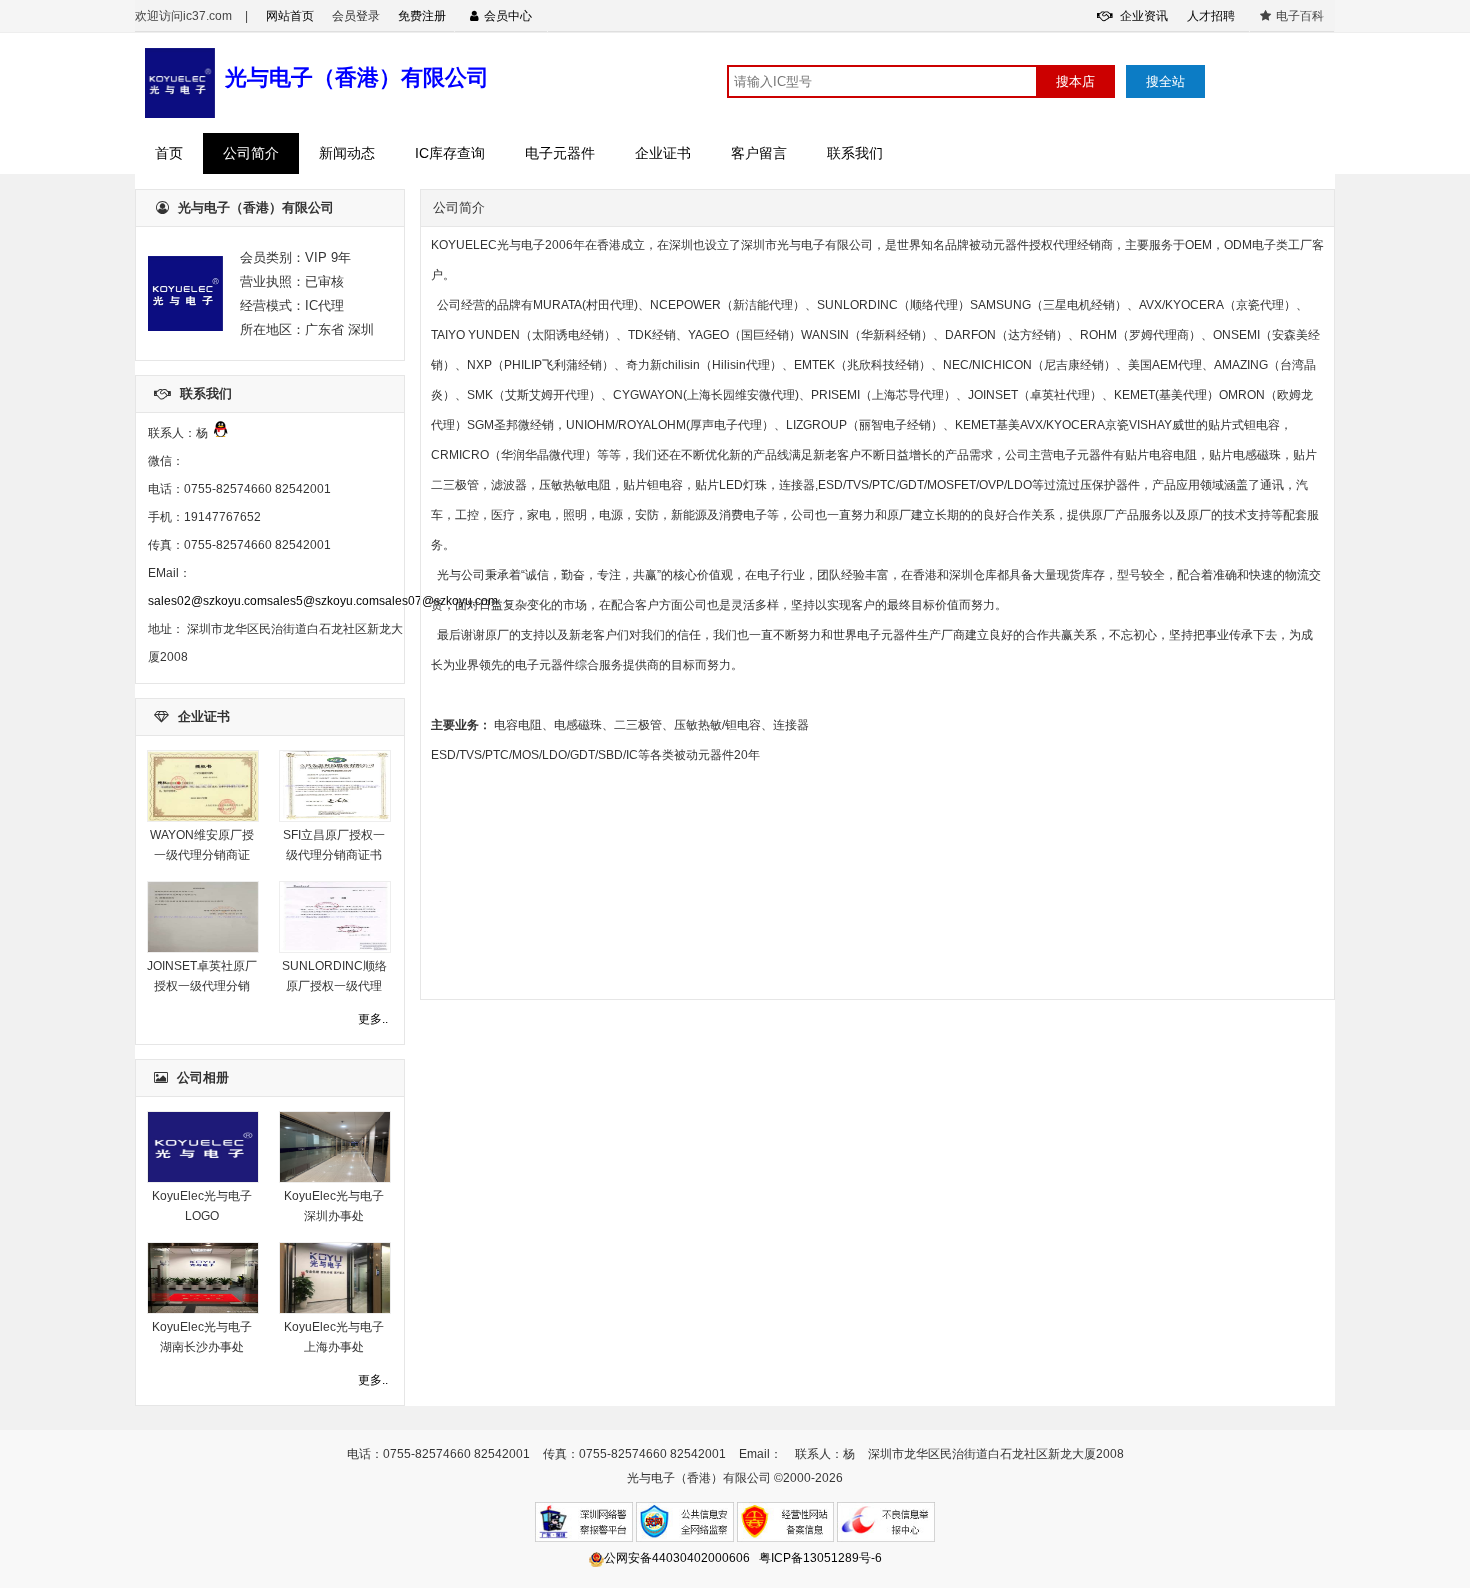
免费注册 (422, 16)
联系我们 (855, 153)
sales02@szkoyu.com (207, 601)
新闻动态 (347, 153)
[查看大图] (203, 818)
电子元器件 (560, 153)
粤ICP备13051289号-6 (820, 1558)
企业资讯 (1142, 16)
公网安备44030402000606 (677, 1558)
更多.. (373, 1019)
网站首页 (290, 16)
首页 (169, 153)
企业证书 (663, 153)
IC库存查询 (450, 153)
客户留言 (759, 153)
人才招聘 (1211, 16)
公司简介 (251, 153)
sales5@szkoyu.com (323, 601)
